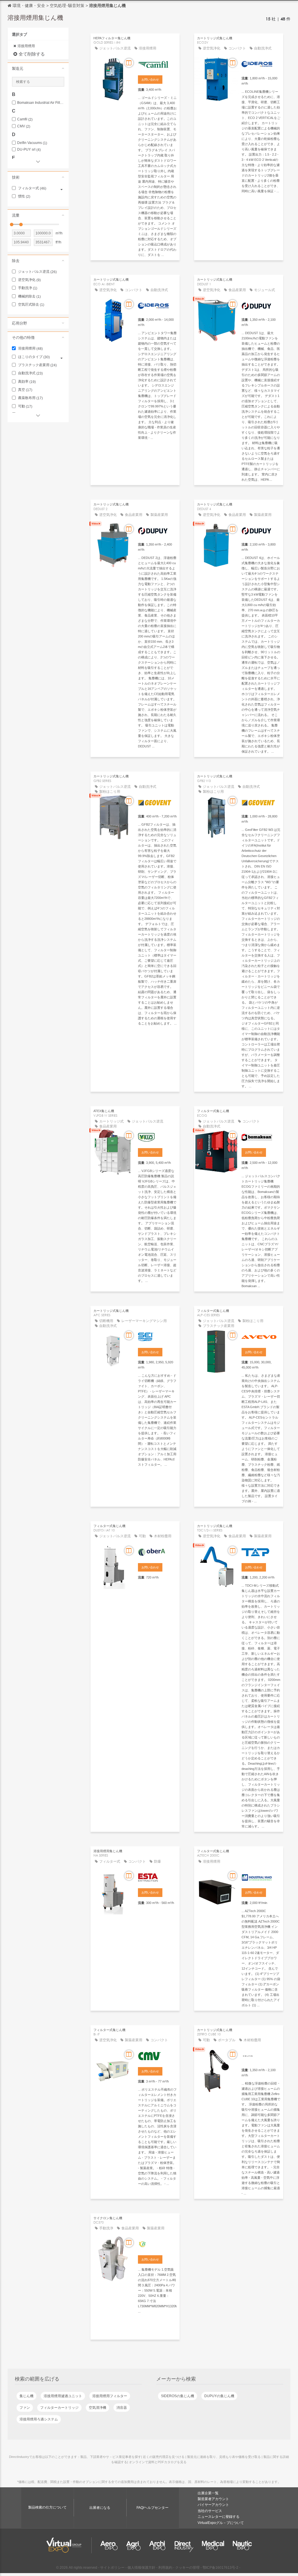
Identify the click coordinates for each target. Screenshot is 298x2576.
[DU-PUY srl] (261, 305)
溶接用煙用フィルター (110, 2396)
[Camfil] (157, 64)
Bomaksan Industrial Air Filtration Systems (41, 103)
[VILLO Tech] (157, 1136)
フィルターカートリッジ (59, 2408)
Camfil (25, 119)
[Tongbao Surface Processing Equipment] (157, 2244)
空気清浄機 (97, 2408)
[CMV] (157, 2055)
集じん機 (26, 2396)
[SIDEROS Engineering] (261, 64)
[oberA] (157, 1551)
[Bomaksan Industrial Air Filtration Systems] (261, 1136)
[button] (38, 68)
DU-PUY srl (29, 150)
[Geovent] (157, 802)
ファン (25, 2408)
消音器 (122, 2408)
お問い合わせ (150, 80)
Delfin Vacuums (32, 143)
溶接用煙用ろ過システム (39, 2419)
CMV (24, 126)
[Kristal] (261, 1336)
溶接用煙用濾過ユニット (63, 2396)
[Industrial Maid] (261, 1877)
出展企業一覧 (208, 2493)
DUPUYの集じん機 (219, 2396)
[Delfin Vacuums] (261, 2055)
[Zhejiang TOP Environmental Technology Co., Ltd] (261, 1551)
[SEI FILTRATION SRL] (157, 1336)
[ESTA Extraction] (157, 1877)
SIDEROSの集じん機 (178, 2396)
